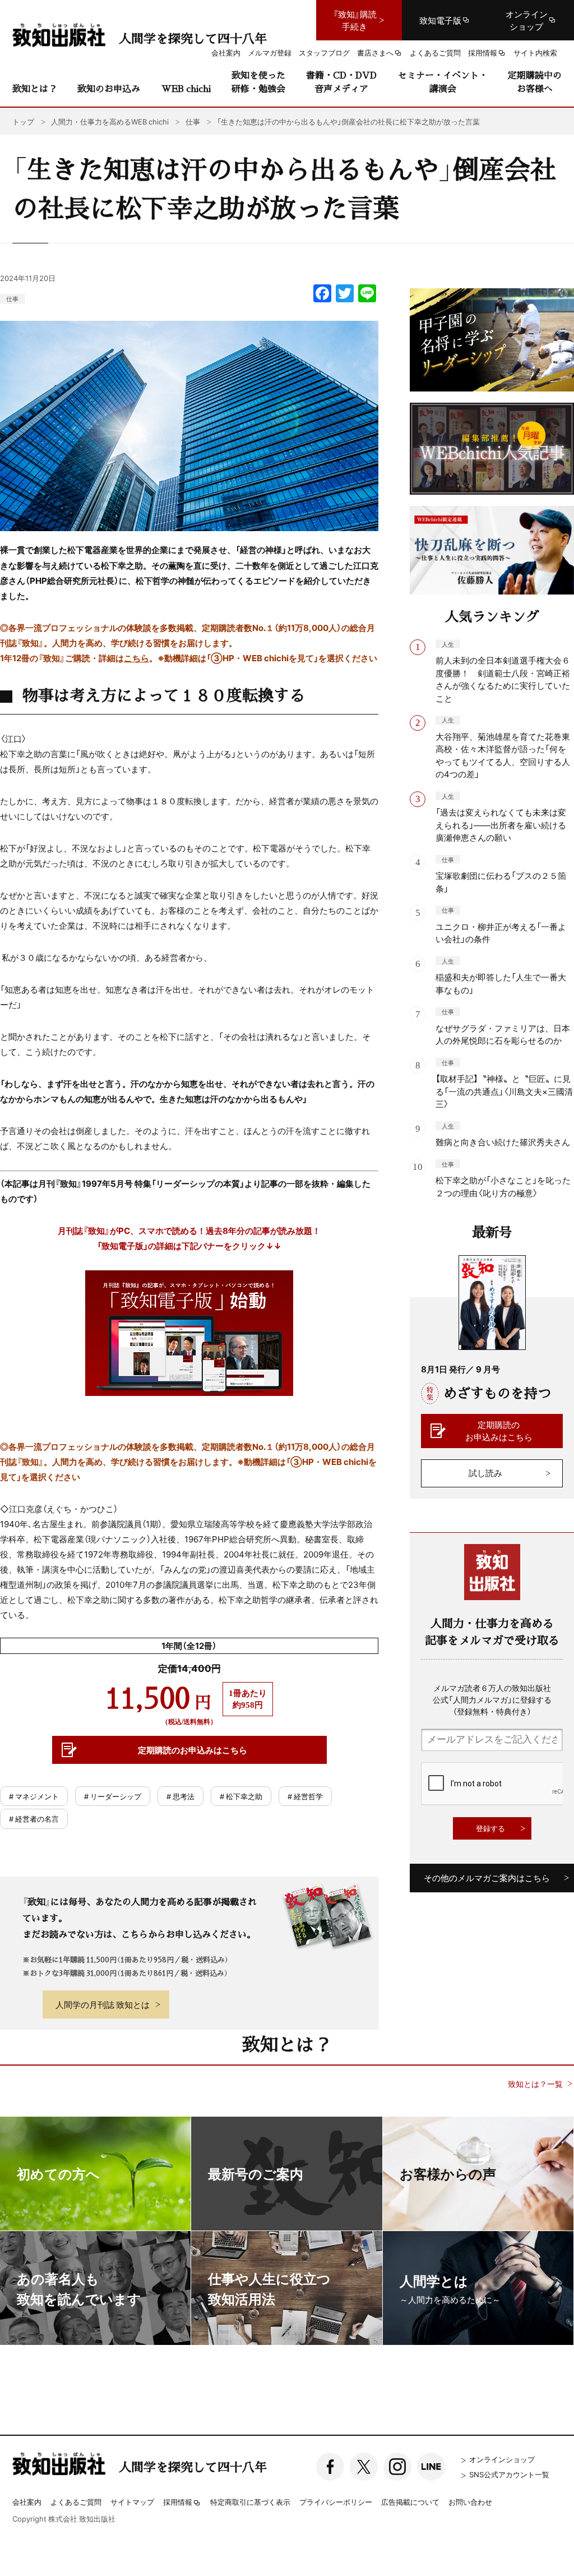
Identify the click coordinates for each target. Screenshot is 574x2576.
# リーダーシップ (113, 1796)
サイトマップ (132, 2502)
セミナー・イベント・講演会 (443, 82)
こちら (136, 658)
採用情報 (178, 2503)
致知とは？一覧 (535, 2084)
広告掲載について (410, 2502)
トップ (23, 121)
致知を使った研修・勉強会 (258, 82)
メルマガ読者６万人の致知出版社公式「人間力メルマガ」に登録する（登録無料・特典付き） (492, 1699)
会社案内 (27, 2502)
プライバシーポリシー (336, 2502)
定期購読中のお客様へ (535, 82)
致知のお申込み (109, 88)
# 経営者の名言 (34, 1819)
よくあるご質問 (76, 2502)
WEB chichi (186, 88)
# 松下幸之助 (241, 1796)
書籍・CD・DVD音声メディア (341, 82)
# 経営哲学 (305, 1796)
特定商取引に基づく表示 (250, 2502)
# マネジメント (34, 1796)
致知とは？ (35, 88)
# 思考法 (180, 1796)
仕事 (12, 299)
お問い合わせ (470, 2502)
